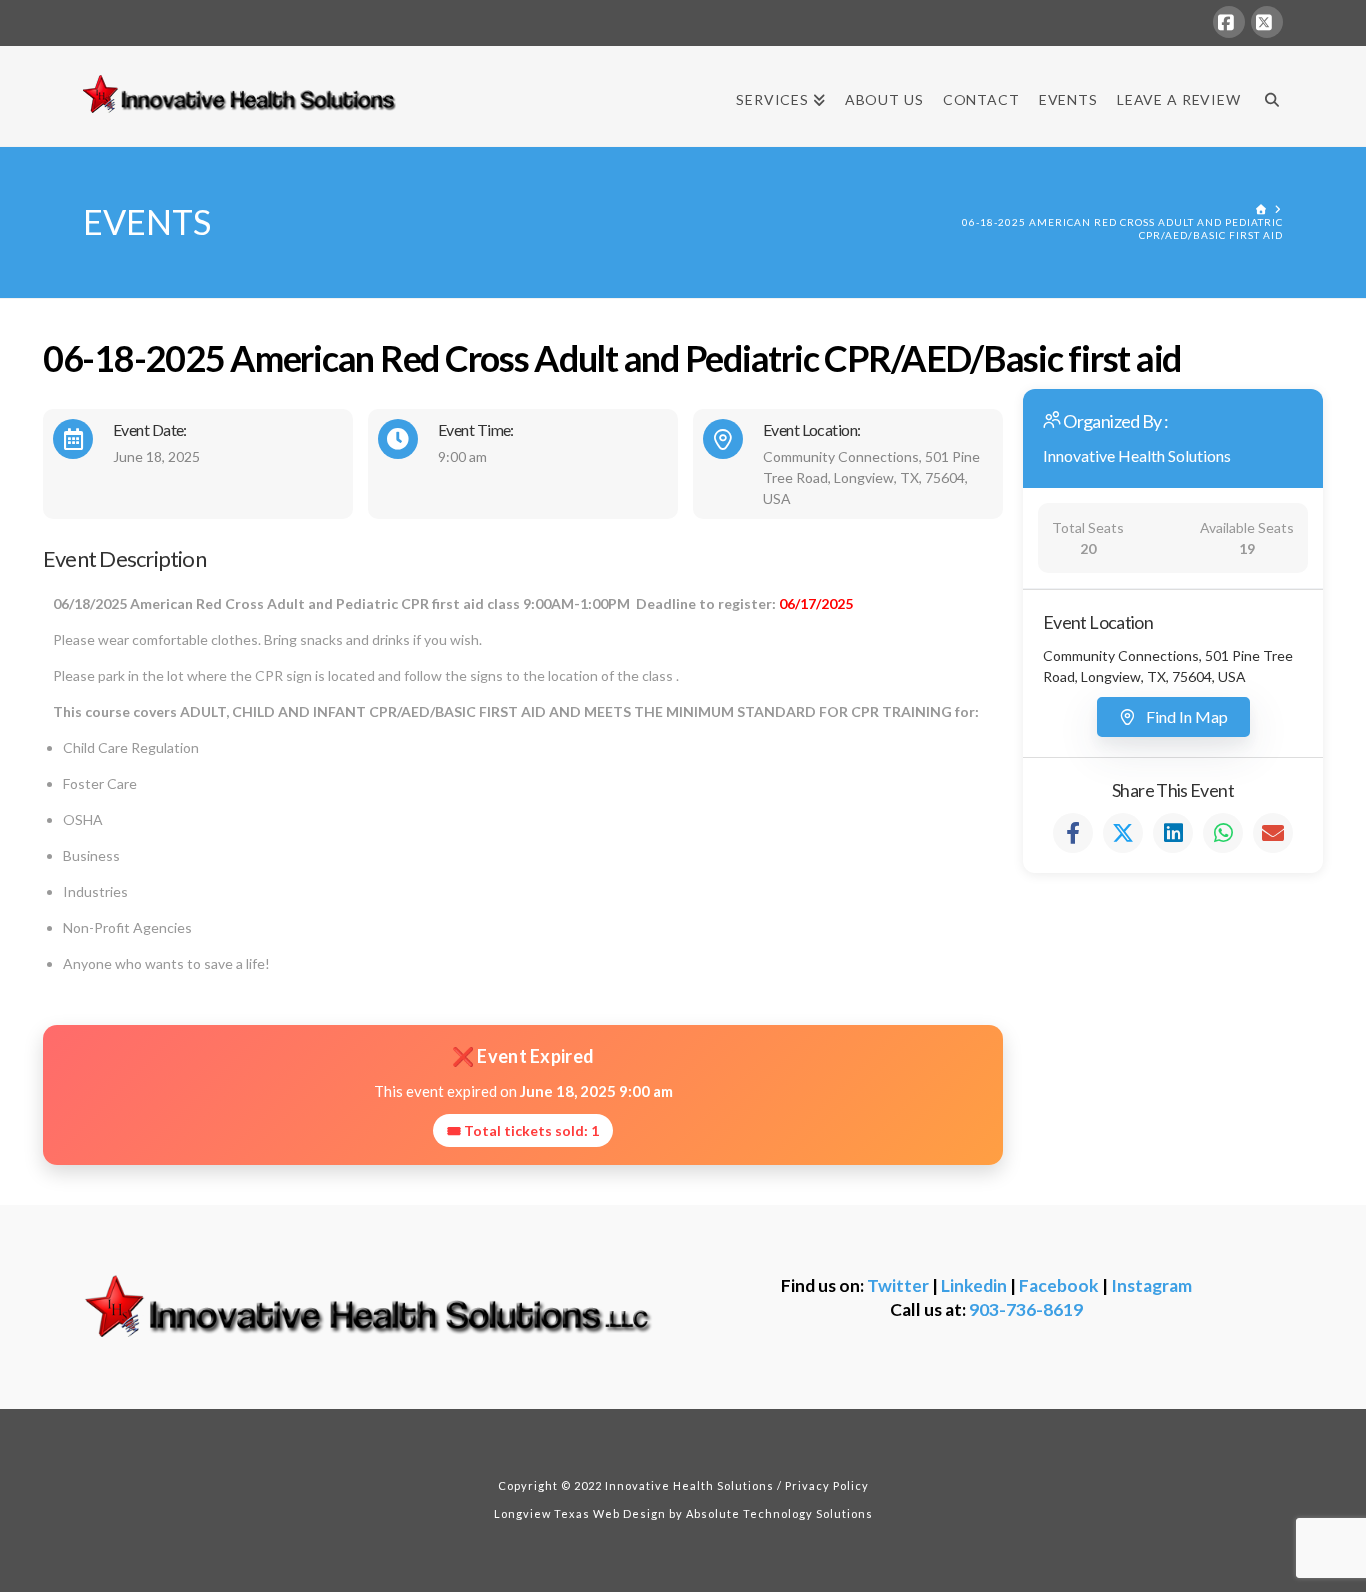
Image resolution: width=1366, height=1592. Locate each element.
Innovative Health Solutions (1137, 455)
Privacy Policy (827, 1485)
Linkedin (974, 1285)
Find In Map (1187, 716)
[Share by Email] (1273, 833)
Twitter (898, 1285)
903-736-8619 (1026, 1309)
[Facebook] (1229, 22)
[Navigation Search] (1266, 96)
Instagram (1151, 1285)
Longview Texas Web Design (580, 1513)
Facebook (1059, 1285)
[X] (1267, 22)
